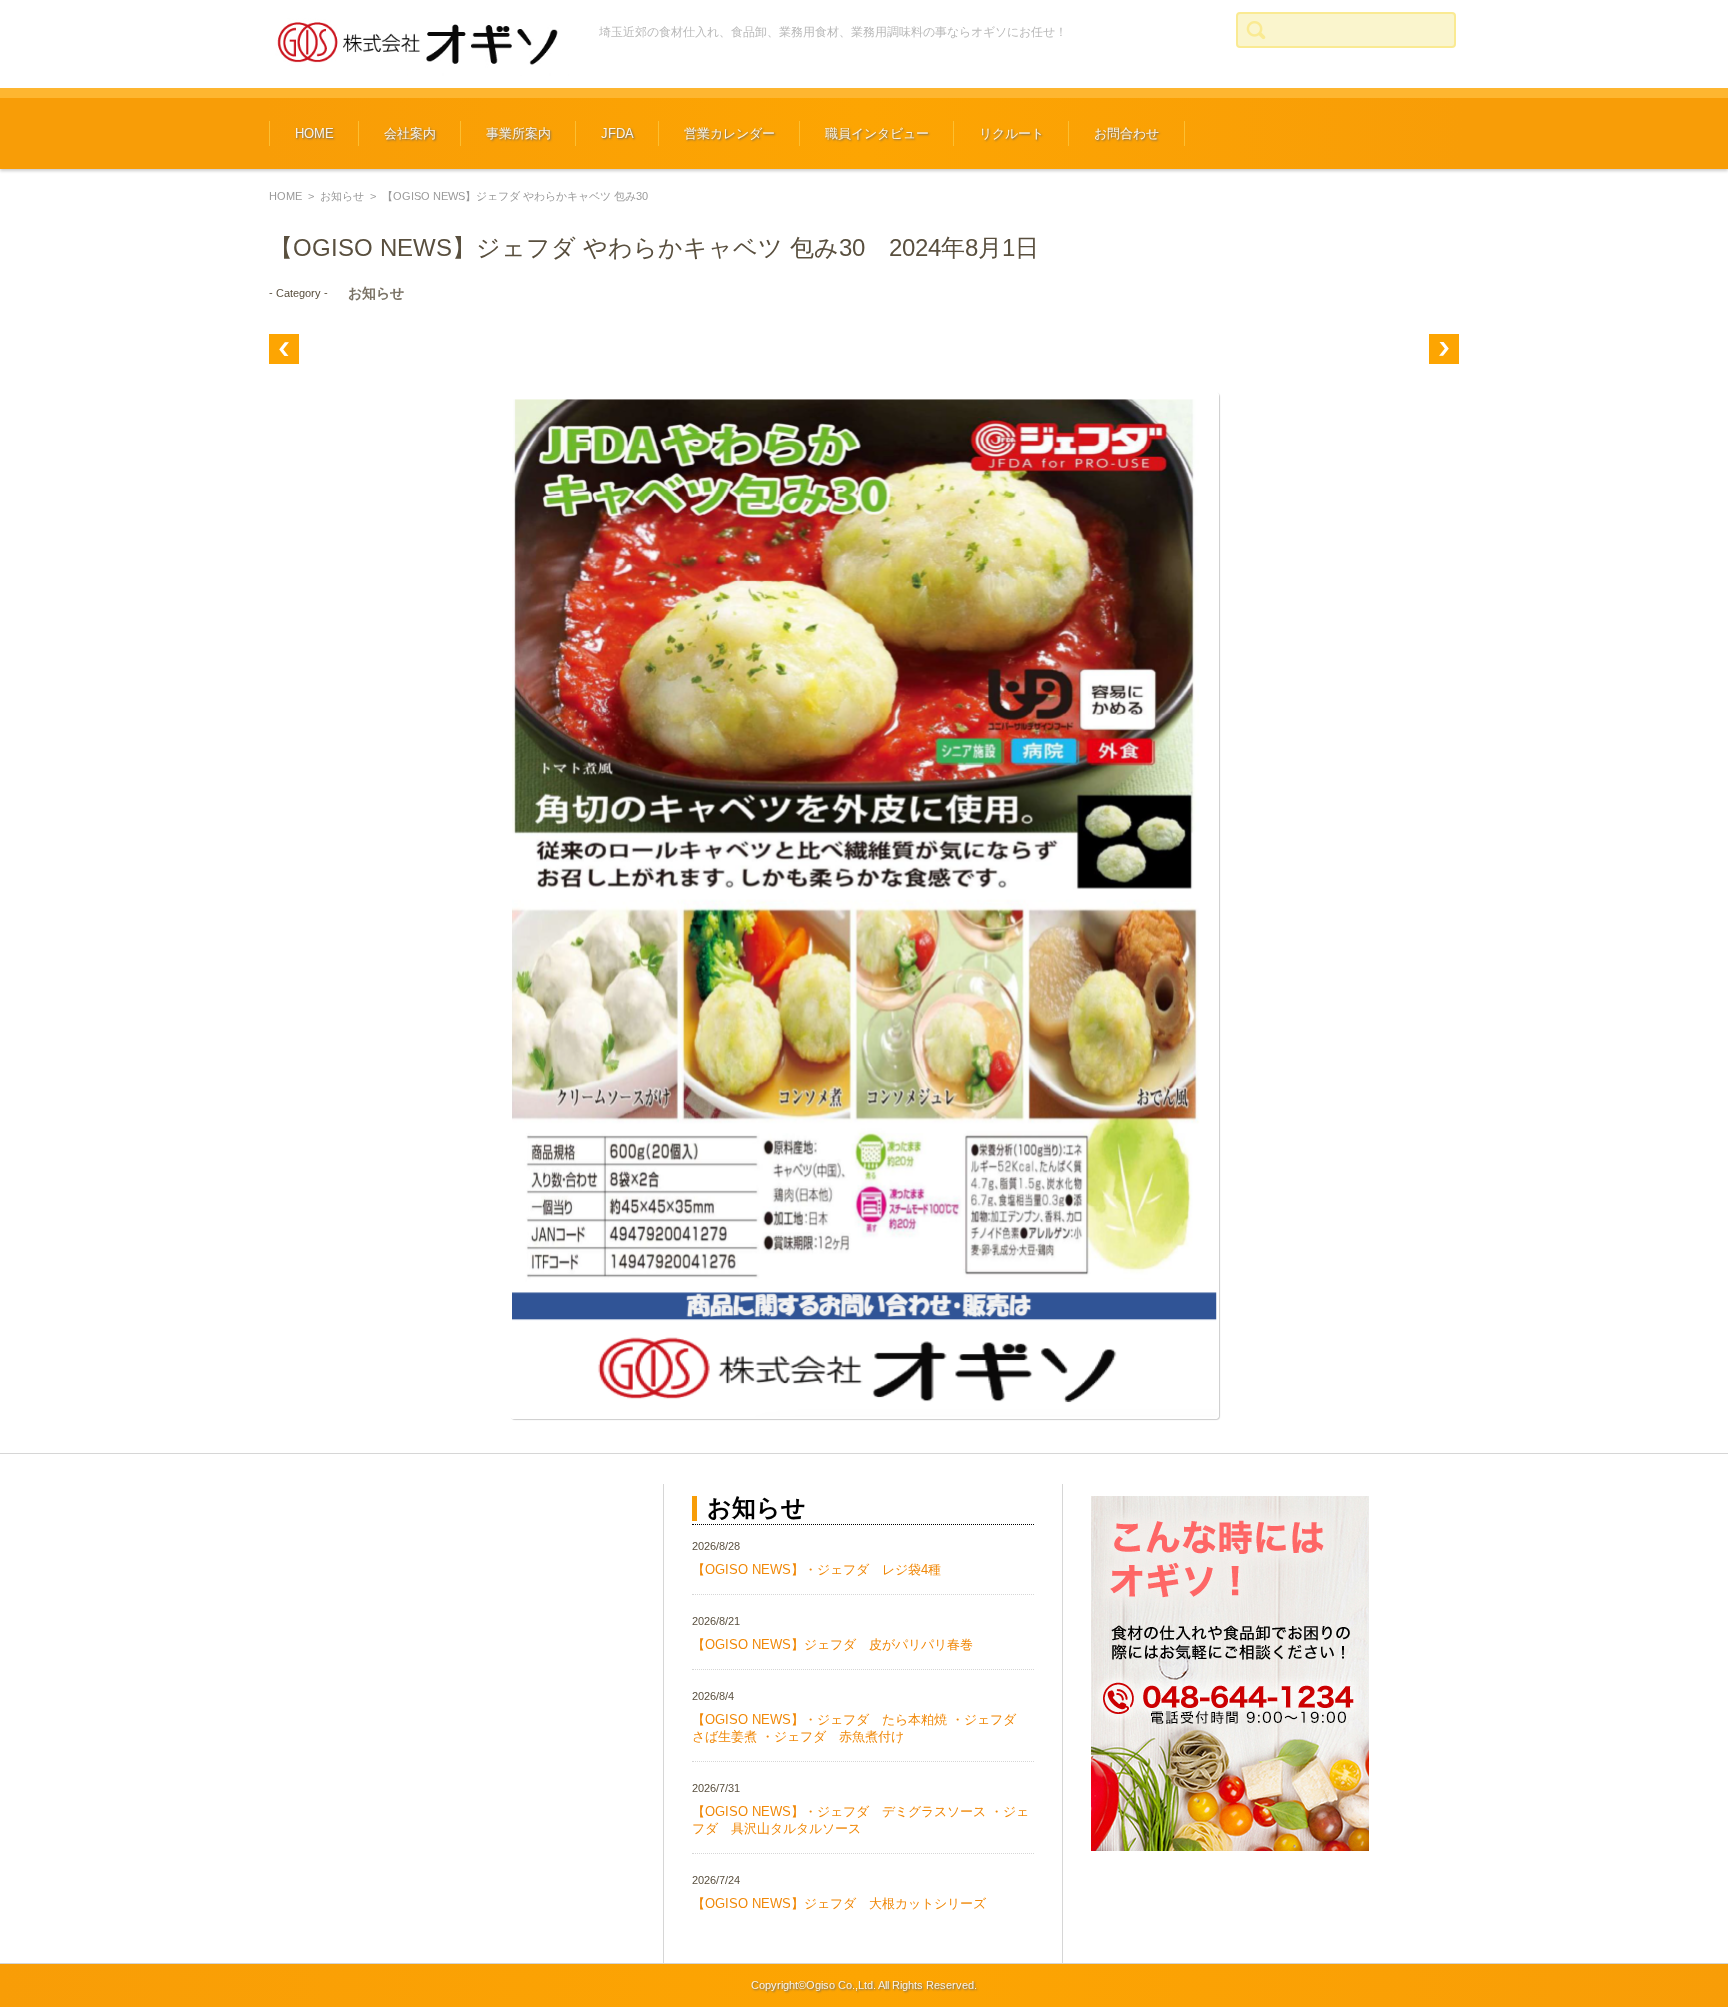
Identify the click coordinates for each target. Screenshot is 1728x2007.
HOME (314, 133)
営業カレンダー (729, 133)
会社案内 (410, 133)
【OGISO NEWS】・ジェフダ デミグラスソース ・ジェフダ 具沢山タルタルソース (860, 1820)
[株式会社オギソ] (419, 44)
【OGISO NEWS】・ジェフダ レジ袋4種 (816, 1569)
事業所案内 (518, 133)
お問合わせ (1126, 133)
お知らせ (342, 196)
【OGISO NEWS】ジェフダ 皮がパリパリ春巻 (832, 1644)
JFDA (617, 133)
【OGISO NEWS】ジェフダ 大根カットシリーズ (839, 1903)
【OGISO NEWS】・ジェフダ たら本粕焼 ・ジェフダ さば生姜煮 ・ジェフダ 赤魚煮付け (860, 1728)
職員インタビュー (877, 133)
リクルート (1011, 133)
